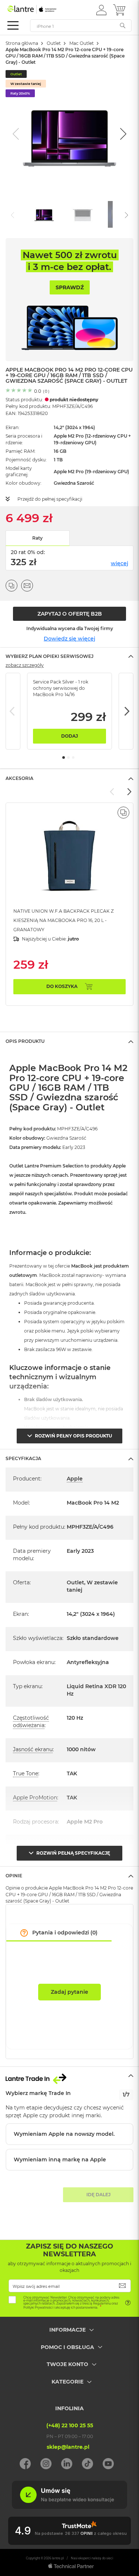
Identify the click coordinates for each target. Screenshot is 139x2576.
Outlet (54, 43)
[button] (101, 10)
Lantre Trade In (69, 2076)
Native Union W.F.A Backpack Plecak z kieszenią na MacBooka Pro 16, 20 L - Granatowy (64, 920)
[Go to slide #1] (44, 214)
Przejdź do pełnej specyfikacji (50, 499)
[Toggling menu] (13, 25)
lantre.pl (58, 2558)
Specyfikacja (23, 1458)
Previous (13, 711)
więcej (120, 563)
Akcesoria (19, 778)
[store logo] (39, 9)
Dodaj (69, 736)
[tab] (69, 656)
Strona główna (22, 43)
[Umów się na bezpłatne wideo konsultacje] (69, 2507)
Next (126, 711)
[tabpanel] (69, 711)
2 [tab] (68, 757)
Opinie (14, 1876)
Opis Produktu (25, 1041)
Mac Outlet (82, 43)
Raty (37, 538)
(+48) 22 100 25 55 (70, 2425)
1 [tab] (64, 757)
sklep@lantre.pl (68, 2447)
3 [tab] (73, 757)
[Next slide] (122, 134)
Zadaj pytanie (69, 1992)
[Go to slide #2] (83, 214)
